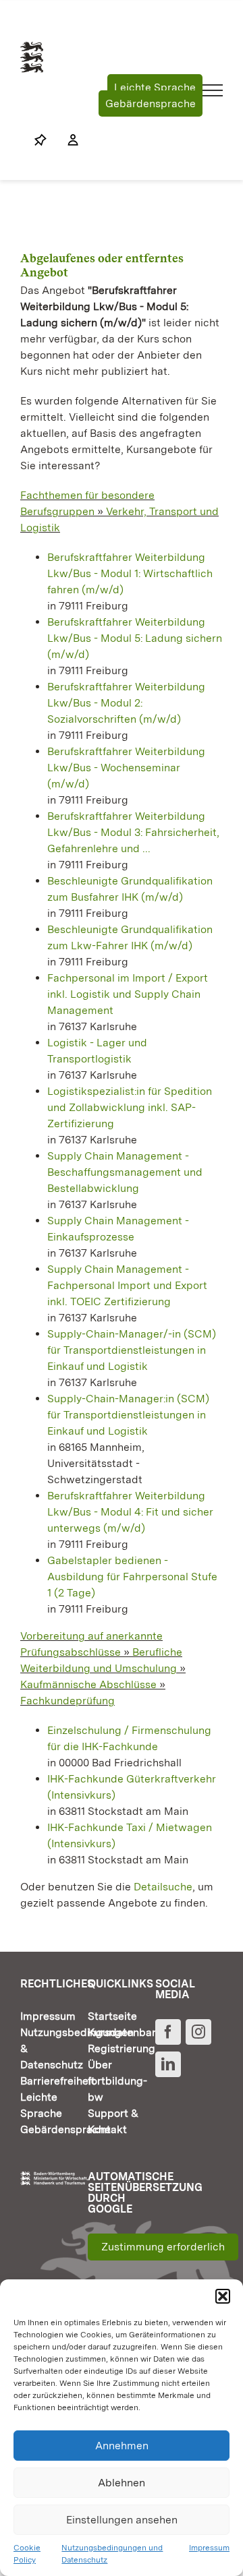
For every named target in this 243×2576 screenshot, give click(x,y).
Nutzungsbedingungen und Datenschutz (112, 2554)
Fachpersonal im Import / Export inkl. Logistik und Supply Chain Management (128, 994)
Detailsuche (163, 1887)
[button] (223, 2296)
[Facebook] (168, 2032)
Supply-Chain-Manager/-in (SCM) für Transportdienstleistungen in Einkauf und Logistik (132, 1350)
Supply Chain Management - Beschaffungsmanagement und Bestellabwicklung (125, 1172)
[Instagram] (198, 2032)
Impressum (209, 2548)
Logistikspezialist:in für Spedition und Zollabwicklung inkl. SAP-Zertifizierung (130, 1107)
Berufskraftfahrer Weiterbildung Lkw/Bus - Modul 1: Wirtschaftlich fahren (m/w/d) (130, 573)
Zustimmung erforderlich (163, 2247)
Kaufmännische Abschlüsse (88, 1684)
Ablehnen (122, 2483)
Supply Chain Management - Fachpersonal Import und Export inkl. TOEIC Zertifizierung (127, 1285)
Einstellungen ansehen (122, 2520)
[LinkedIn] (168, 2064)
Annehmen (122, 2446)
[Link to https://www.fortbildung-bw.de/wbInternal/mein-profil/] (66, 140)
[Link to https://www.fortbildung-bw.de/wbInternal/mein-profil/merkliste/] (40, 140)
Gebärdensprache (151, 103)
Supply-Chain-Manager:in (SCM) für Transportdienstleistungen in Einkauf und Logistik (128, 1415)
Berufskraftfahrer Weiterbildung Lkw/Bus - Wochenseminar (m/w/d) (126, 768)
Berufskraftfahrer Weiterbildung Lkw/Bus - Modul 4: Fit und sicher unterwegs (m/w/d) (130, 1512)
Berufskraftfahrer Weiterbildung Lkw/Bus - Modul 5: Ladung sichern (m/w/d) (135, 638)
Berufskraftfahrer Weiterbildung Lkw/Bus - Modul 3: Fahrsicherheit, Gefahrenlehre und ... (133, 832)
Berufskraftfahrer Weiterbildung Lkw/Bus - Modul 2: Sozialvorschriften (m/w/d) (126, 703)
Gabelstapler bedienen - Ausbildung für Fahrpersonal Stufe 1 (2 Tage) (132, 1577)
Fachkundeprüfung (67, 1701)
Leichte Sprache (155, 87)
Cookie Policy (27, 2554)
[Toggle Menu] (213, 90)
